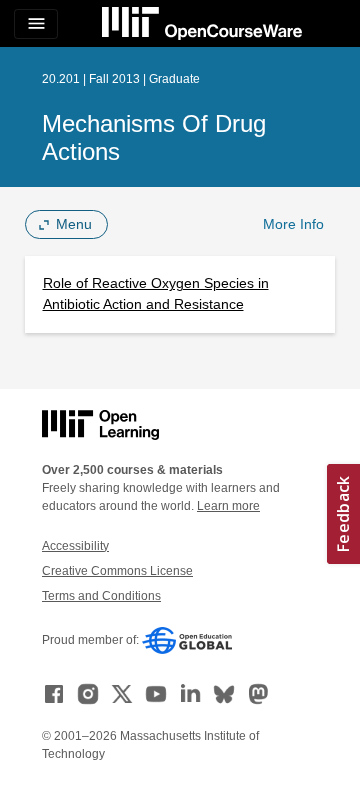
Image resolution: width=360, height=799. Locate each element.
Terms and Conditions (101, 596)
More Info (293, 224)
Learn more (228, 506)
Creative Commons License (117, 571)
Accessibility (75, 546)
